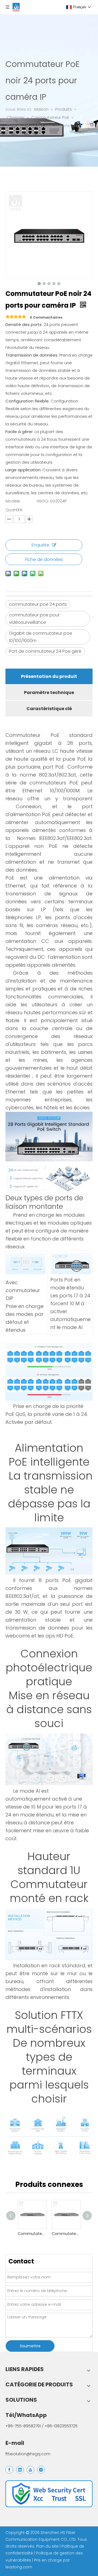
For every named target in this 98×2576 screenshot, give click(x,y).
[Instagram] (41, 2470)
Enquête (40, 545)
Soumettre (30, 2346)
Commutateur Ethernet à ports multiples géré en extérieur (32, 2234)
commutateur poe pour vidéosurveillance (34, 619)
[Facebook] (9, 2470)
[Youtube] (30, 2470)
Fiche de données (44, 559)
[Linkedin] (20, 2470)
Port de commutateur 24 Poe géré (45, 651)
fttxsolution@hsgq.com (28, 2454)
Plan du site (48, 2546)
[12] (49, 2494)
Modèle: (13, 501)
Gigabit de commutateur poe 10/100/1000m (41, 637)
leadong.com (19, 2567)
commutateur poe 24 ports (38, 604)
